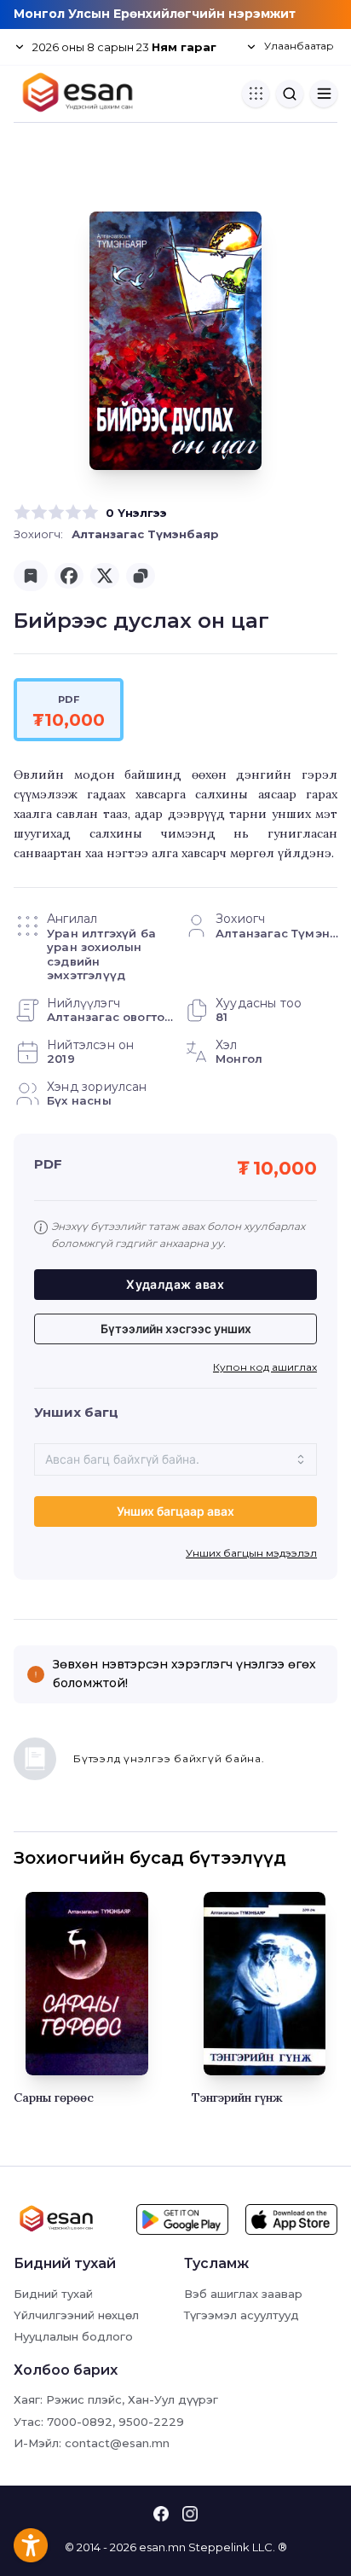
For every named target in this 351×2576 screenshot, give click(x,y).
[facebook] (69, 576)
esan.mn (162, 2547)
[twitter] (105, 576)
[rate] (22, 513)
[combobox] (175, 1459)
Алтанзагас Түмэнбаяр (145, 534)
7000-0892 (80, 2422)
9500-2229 (151, 2422)
